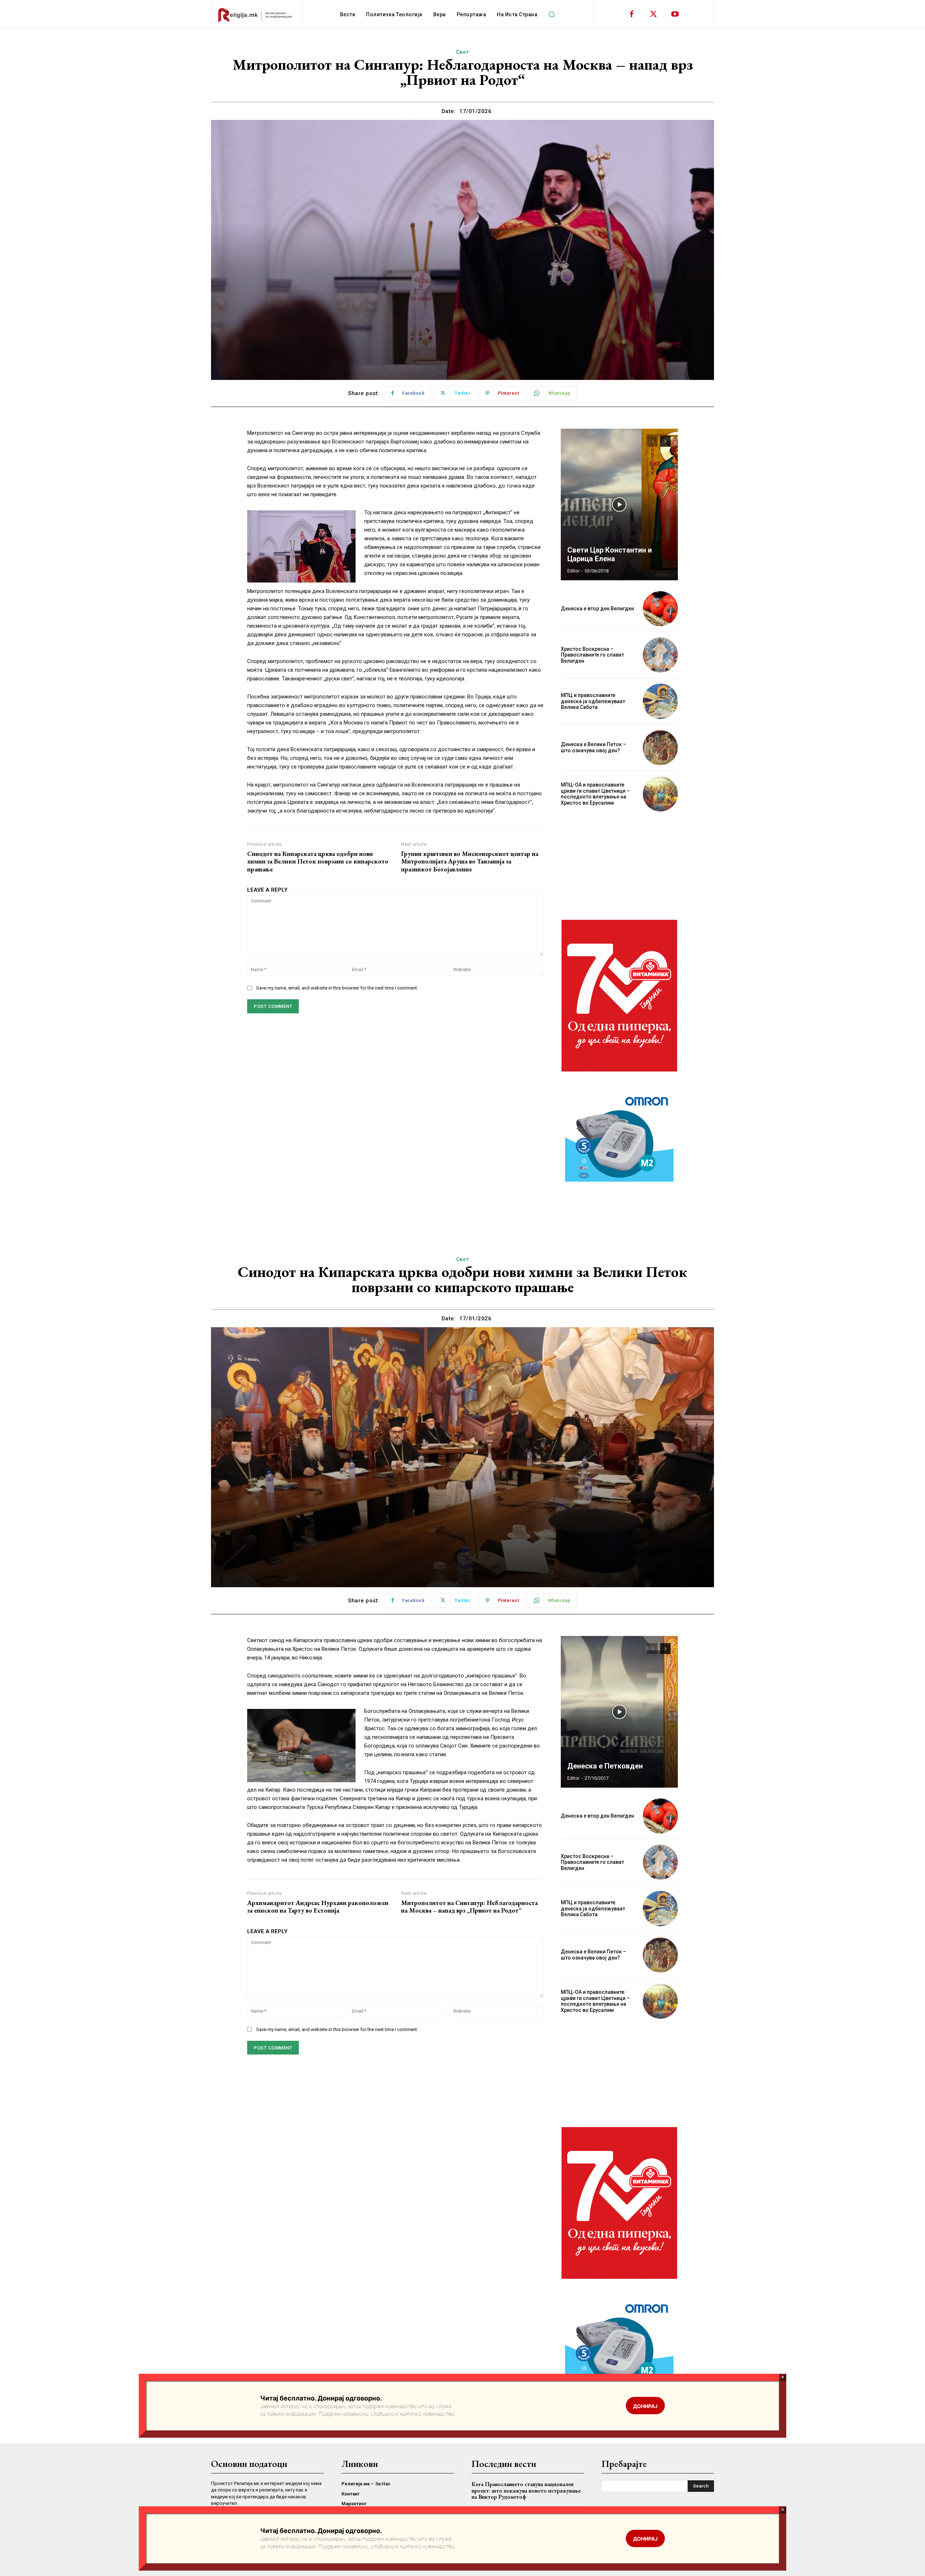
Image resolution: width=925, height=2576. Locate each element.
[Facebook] (632, 14)
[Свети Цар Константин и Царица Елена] (619, 505)
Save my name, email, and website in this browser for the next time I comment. (337, 988)
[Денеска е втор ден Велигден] (660, 609)
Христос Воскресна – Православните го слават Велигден (592, 655)
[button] (551, 14)
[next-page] (665, 441)
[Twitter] (653, 14)
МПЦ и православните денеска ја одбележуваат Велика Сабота (593, 701)
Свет (463, 52)
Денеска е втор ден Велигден (597, 609)
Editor (573, 571)
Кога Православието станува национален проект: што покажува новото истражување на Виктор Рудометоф (526, 2490)
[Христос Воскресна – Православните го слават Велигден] (660, 655)
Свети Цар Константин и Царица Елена (610, 554)
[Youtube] (675, 14)
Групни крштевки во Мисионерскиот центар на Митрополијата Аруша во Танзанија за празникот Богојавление (470, 861)
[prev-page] (652, 441)
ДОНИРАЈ (645, 2539)
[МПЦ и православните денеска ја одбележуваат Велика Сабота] (660, 701)
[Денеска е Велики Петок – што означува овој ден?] (660, 748)
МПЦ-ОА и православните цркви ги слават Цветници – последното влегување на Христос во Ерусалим (595, 794)
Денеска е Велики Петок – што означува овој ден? (593, 747)
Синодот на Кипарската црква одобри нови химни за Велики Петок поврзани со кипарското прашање (318, 861)
